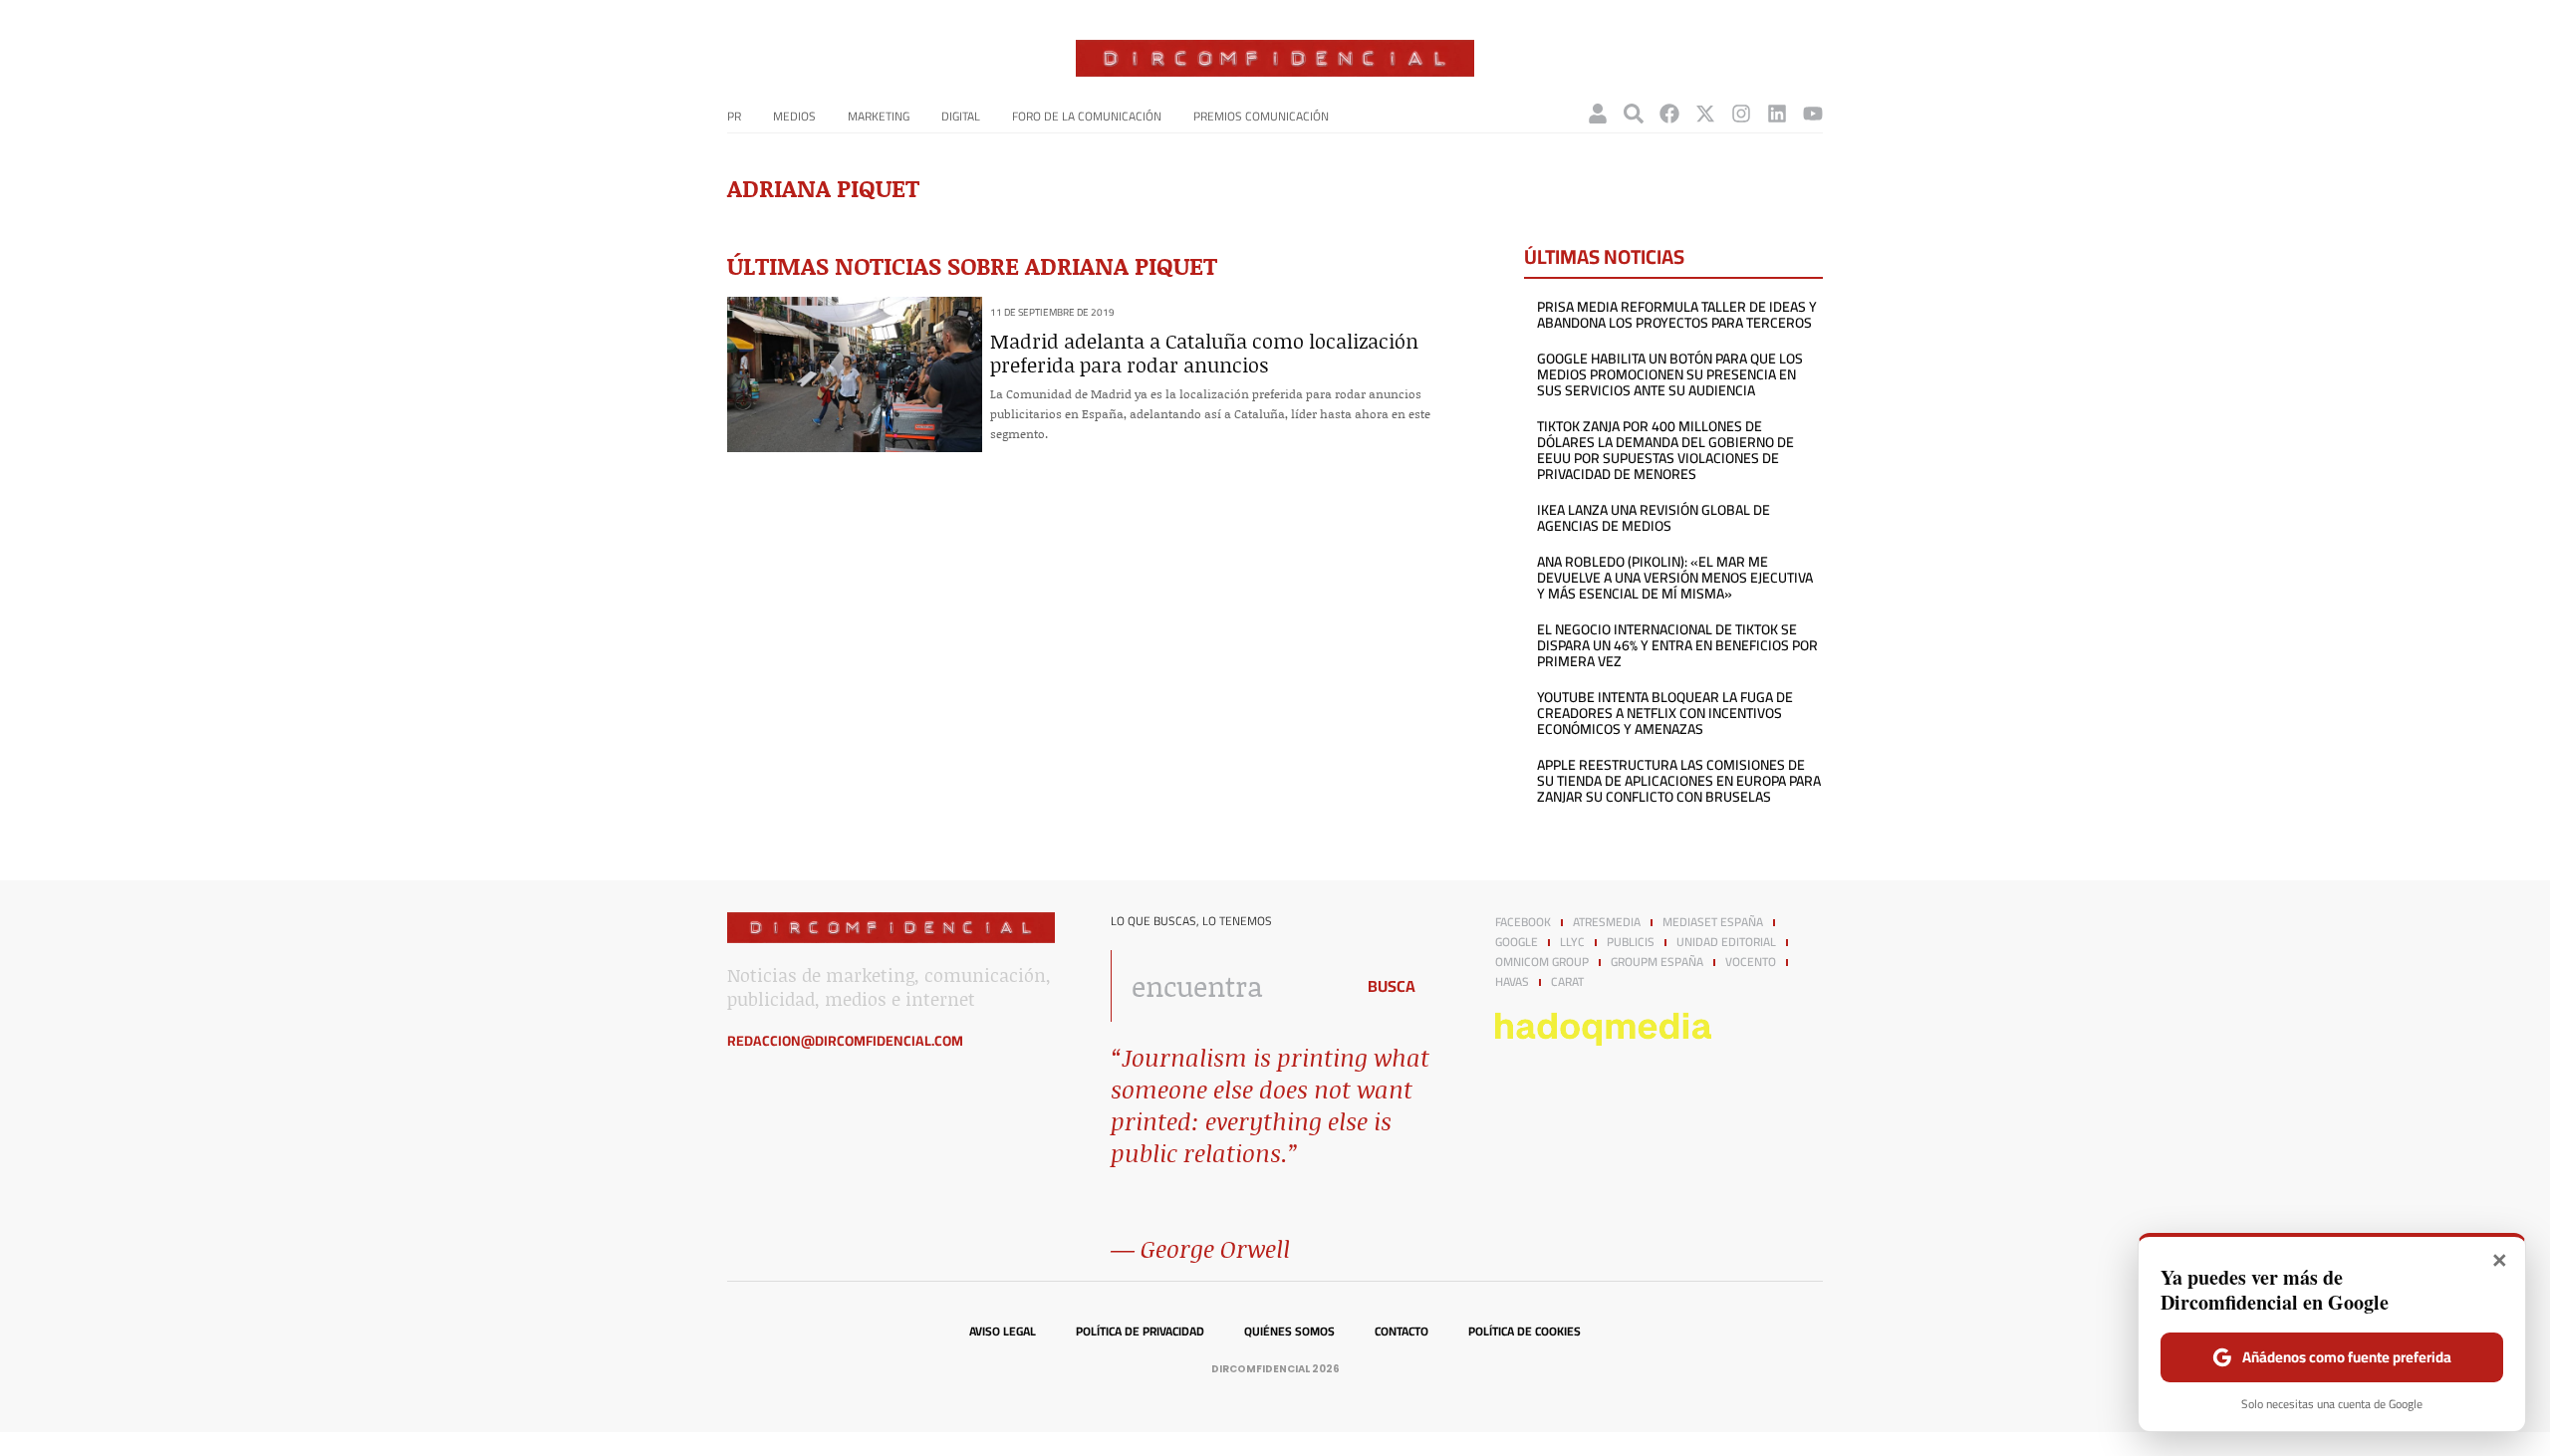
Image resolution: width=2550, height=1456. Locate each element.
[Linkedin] (1777, 114)
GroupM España (1657, 962)
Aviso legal (1003, 1332)
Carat (1567, 982)
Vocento (1751, 962)
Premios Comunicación (1261, 116)
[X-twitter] (1705, 114)
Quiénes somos (1289, 1332)
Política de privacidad (1140, 1332)
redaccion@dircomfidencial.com (845, 1041)
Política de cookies (1525, 1332)
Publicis (1631, 942)
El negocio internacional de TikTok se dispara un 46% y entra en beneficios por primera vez (1677, 645)
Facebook (1523, 922)
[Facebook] (1669, 114)
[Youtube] (1813, 114)
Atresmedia (1607, 922)
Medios (794, 116)
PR (734, 116)
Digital (961, 116)
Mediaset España (1713, 922)
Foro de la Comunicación (1087, 116)
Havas (1512, 982)
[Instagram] (1741, 114)
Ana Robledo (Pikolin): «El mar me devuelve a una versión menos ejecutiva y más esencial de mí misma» (1675, 578)
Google (1517, 942)
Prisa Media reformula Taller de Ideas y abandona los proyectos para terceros (1677, 315)
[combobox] (1227, 986)
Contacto (1402, 1332)
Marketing (879, 116)
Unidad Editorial (1726, 942)
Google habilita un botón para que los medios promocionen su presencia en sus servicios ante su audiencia (1670, 374)
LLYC (1572, 942)
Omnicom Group (1542, 962)
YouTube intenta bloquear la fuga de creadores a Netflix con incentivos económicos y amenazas (1665, 713)
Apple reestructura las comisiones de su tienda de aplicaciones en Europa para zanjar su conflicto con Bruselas (1679, 781)
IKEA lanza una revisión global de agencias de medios (1654, 518)
